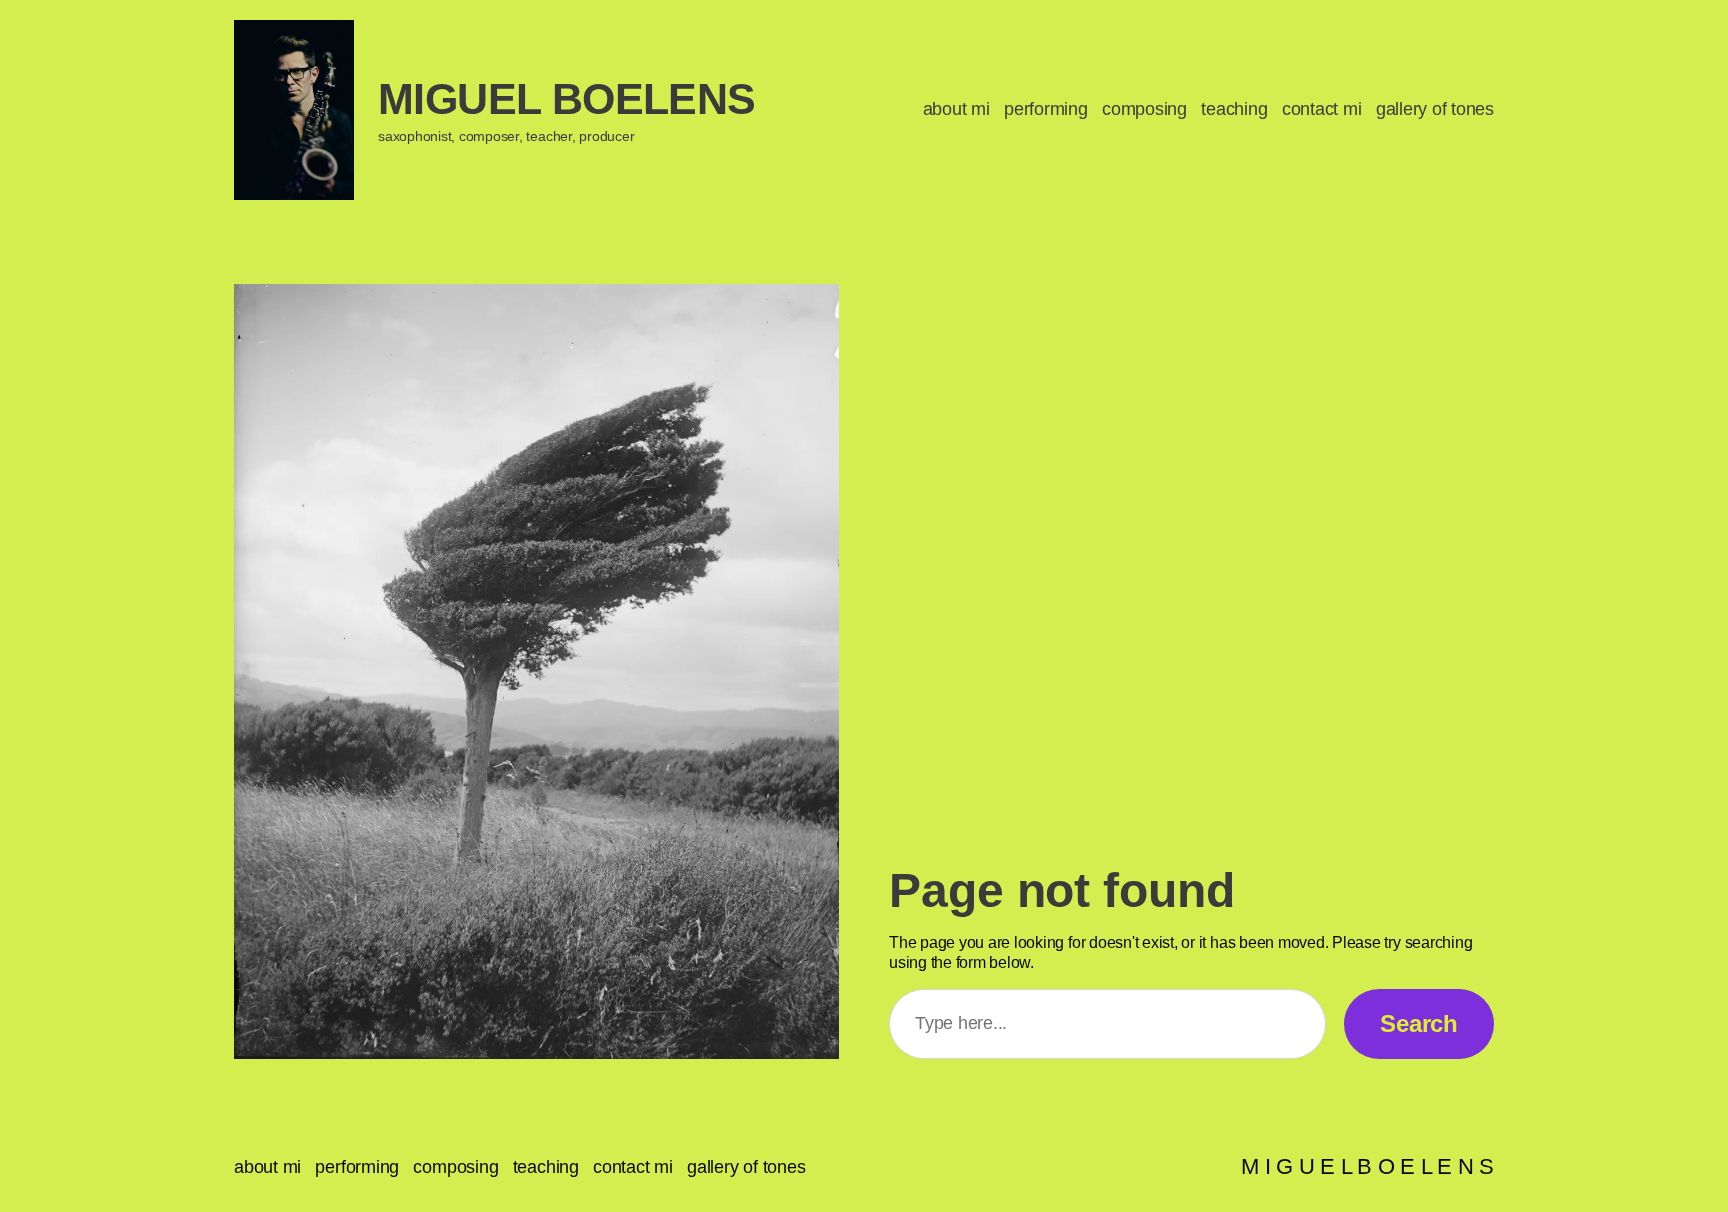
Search (1419, 1023)
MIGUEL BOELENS (567, 99)
